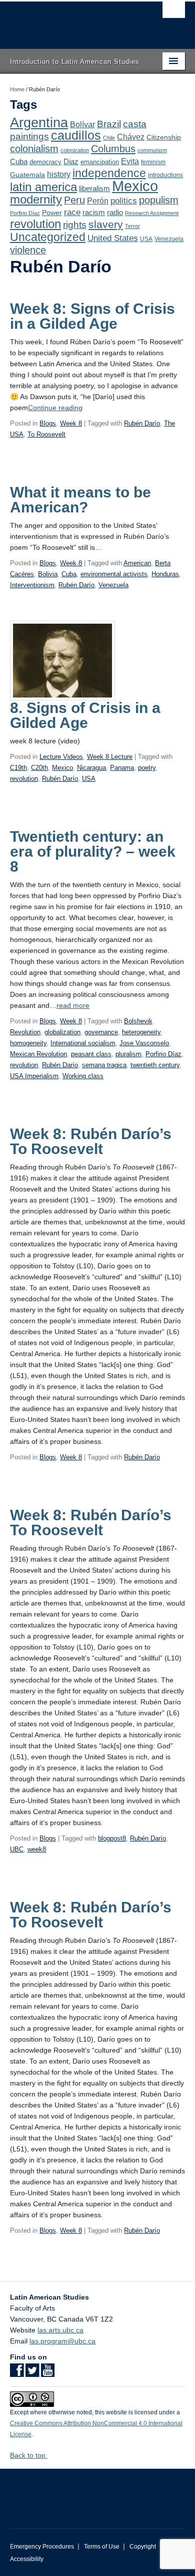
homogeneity (28, 1043)
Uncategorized (48, 237)
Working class (83, 1076)
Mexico (135, 186)
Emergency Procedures (42, 2547)
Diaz (71, 161)
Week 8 (71, 423)
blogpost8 (112, 1838)
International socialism (83, 1043)
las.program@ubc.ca (62, 2341)
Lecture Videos (61, 757)
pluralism (128, 1054)
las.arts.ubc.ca (60, 2330)
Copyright (143, 2547)
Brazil (109, 124)
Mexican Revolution (38, 1054)
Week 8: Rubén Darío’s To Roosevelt (91, 1141)
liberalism (94, 188)
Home (17, 89)
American (137, 563)
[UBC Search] (174, 12)
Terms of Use (102, 2547)
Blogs (48, 423)
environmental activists (114, 574)
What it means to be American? (80, 500)
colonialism (34, 149)
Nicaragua (91, 768)
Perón (98, 201)
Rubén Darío (142, 423)
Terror (132, 226)
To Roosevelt (46, 434)
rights (75, 225)
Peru (74, 200)
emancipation (100, 162)
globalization (62, 1032)
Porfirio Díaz (25, 213)
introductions (165, 175)
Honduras (165, 574)
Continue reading (55, 408)
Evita (130, 161)
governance (101, 1032)
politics (124, 201)
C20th (39, 768)
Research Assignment (152, 213)
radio (115, 212)
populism (159, 200)
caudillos (76, 135)
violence (28, 250)
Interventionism (32, 585)
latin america (43, 187)
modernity (36, 200)
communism (152, 150)
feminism (153, 162)
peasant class (91, 1054)
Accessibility (27, 2559)
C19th (18, 768)
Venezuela (169, 239)
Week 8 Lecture (110, 757)
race (72, 212)
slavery (106, 224)
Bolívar (82, 124)
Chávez (131, 137)
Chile (109, 138)
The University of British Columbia (71, 20)
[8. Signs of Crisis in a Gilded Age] (62, 660)
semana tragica (104, 1065)
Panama (122, 768)
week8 (37, 1849)
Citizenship (164, 137)
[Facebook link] (17, 2373)
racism (94, 213)
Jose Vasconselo (144, 1043)
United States (113, 238)
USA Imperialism (34, 1076)
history (59, 174)
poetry (147, 768)
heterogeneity (141, 1032)
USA (146, 239)
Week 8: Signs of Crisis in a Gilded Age (92, 316)
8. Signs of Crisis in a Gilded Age (85, 715)
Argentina (39, 123)
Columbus (113, 149)
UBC (17, 1849)
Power (52, 213)
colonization (75, 150)
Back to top (29, 2455)
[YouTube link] (48, 2373)
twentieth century (155, 1065)
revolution (35, 224)
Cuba (19, 162)
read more (73, 1005)
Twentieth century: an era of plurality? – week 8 (93, 851)
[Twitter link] (32, 2373)
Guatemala (27, 175)
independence (109, 173)
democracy (45, 162)
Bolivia (48, 574)
